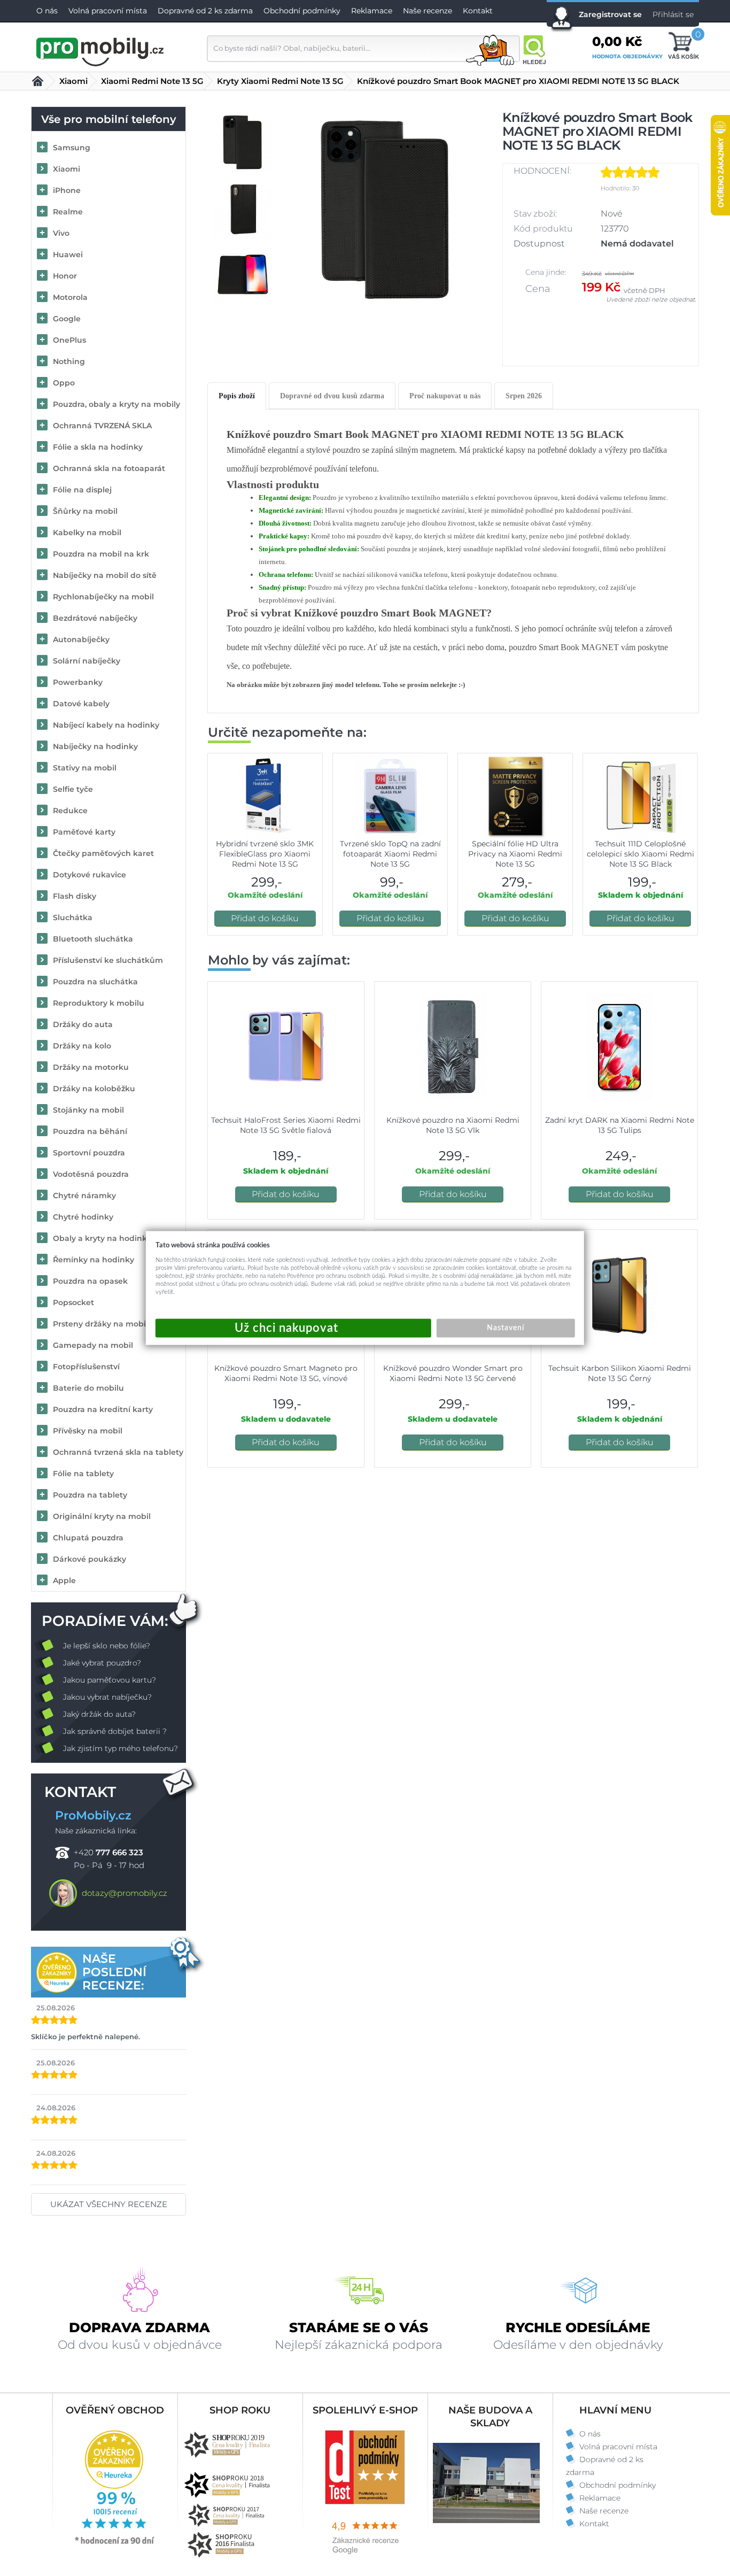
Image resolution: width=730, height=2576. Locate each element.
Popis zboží (237, 396)
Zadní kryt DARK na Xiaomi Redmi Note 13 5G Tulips (620, 1125)
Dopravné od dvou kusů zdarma (332, 396)
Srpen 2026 (524, 396)
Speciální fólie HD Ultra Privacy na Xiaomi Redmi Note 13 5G (515, 854)
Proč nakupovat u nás (445, 396)
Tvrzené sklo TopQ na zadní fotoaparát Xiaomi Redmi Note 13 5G (390, 854)
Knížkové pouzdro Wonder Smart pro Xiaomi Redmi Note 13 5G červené (453, 1373)
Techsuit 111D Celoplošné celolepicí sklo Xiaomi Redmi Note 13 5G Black (640, 854)
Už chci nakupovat (293, 1328)
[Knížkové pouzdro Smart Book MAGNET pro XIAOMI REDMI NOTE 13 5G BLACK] (386, 209)
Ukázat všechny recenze (109, 2204)
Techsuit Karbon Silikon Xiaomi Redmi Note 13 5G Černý (620, 1373)
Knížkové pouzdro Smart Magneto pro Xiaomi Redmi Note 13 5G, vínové (286, 1373)
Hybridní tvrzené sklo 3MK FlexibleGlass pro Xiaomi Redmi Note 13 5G (265, 854)
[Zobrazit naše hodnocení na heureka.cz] (115, 2543)
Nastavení (506, 1328)
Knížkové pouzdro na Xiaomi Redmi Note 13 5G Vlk (453, 1125)
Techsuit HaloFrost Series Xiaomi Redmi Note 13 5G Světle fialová (286, 1125)
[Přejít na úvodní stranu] (100, 50)
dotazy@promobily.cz (125, 1893)
